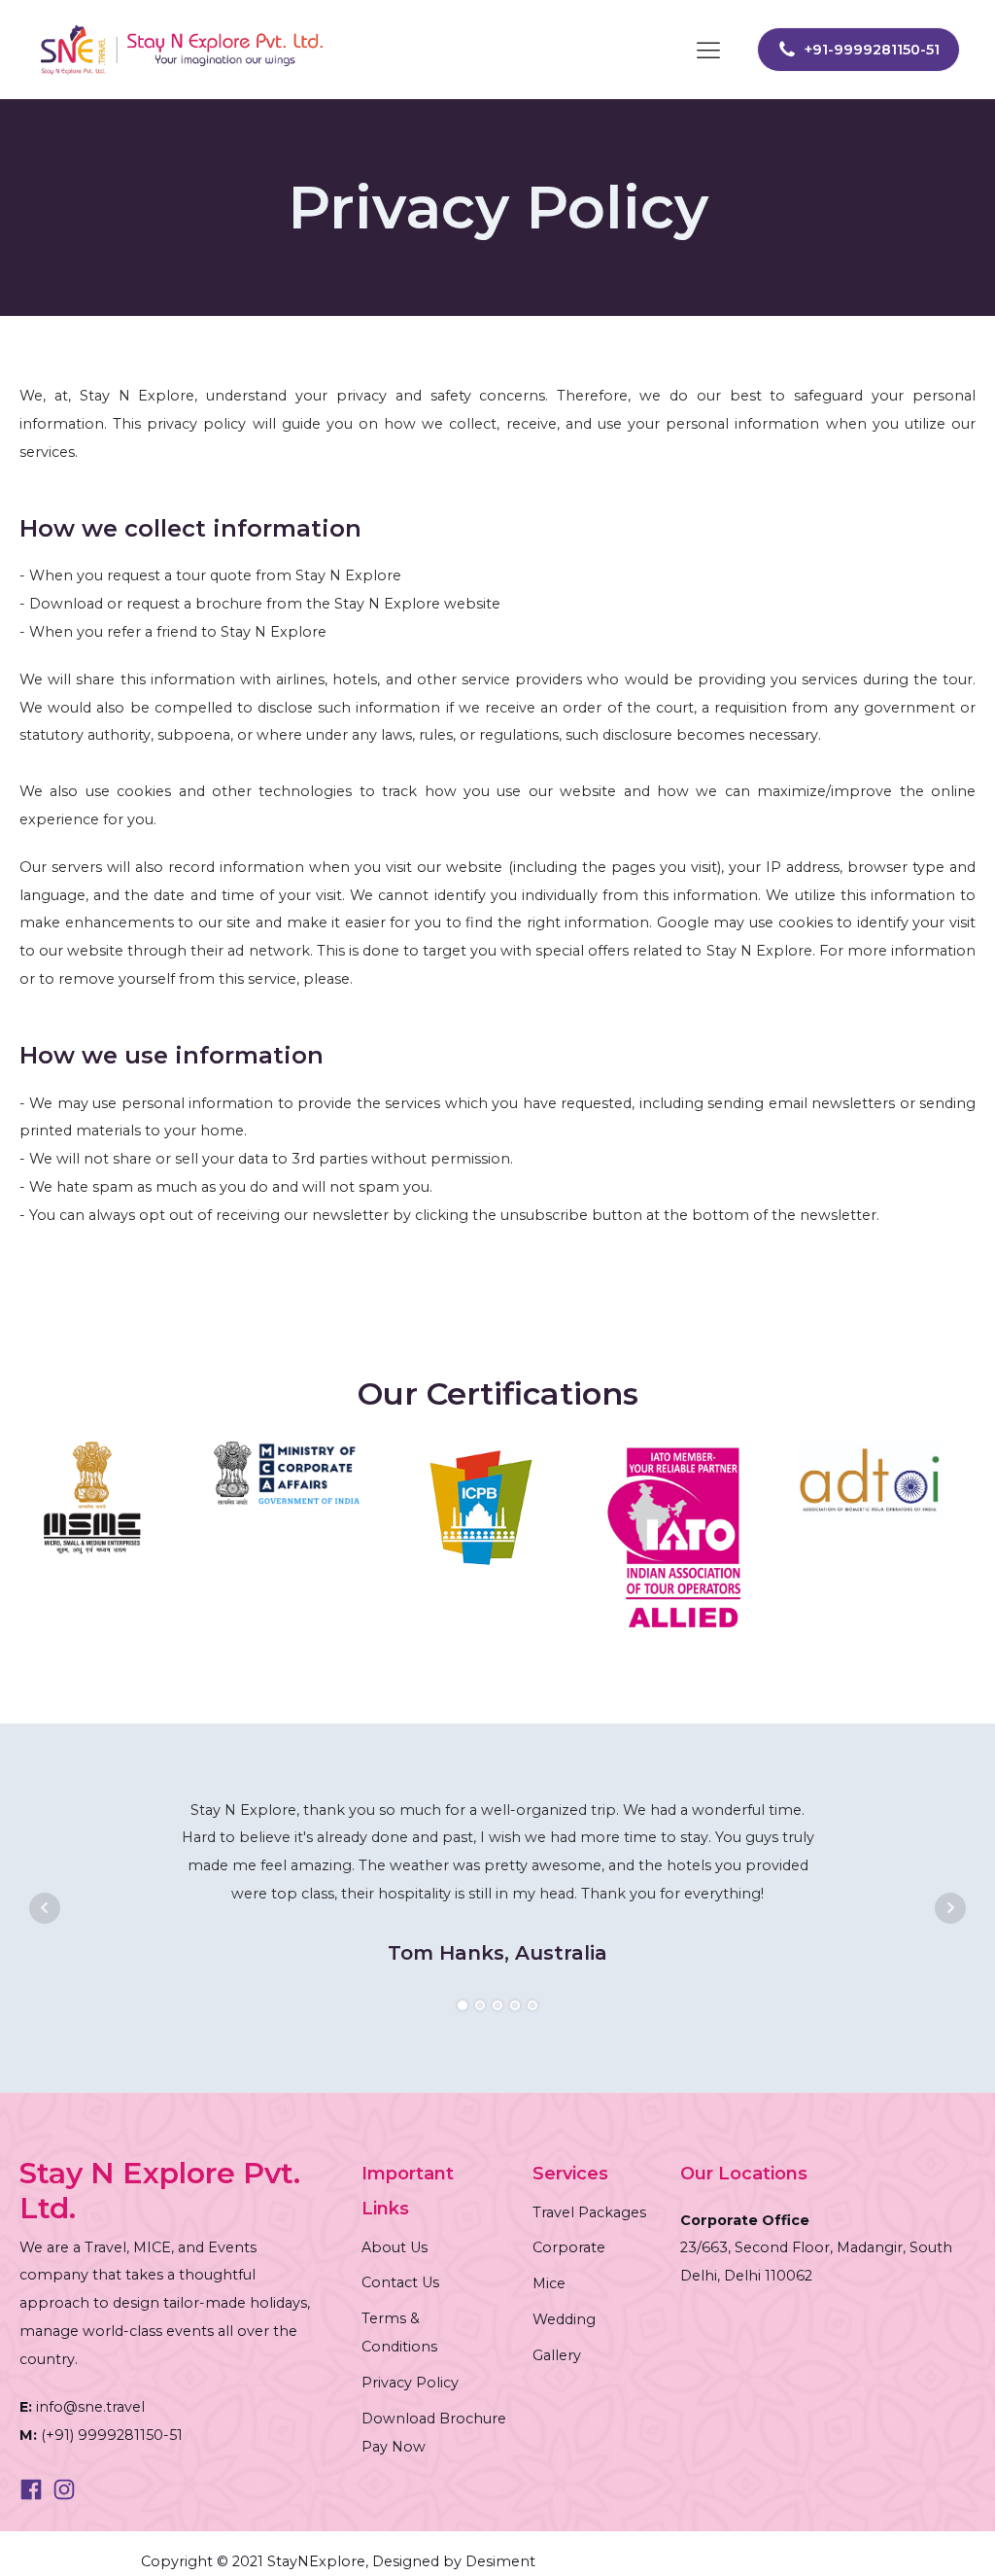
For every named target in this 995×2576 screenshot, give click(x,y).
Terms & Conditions (399, 2332)
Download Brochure (434, 2419)
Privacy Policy (410, 2383)
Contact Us (400, 2282)
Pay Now (394, 2447)
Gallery (557, 2355)
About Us (395, 2247)
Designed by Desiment (452, 2561)
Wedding (564, 2319)
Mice (549, 2283)
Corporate (569, 2247)
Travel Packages (589, 2212)
